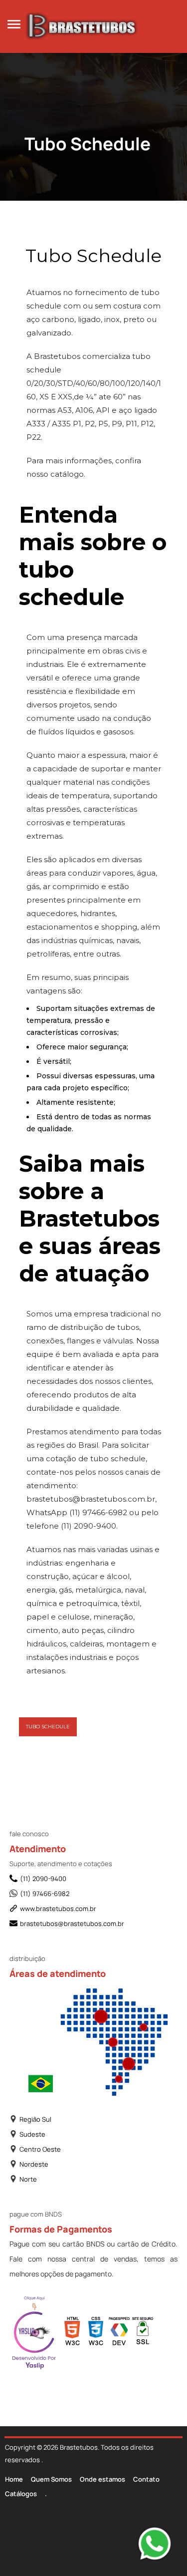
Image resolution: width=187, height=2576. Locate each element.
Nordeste (34, 2164)
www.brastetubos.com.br (58, 1909)
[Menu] (14, 23)
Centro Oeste (40, 2149)
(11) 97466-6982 (45, 1894)
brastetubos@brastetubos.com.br (72, 1924)
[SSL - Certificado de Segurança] (143, 2334)
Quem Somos (51, 2479)
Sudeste (32, 2134)
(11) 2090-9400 (43, 1879)
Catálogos (21, 2494)
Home (14, 2479)
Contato (146, 2479)
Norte (28, 2179)
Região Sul (35, 2119)
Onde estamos (102, 2479)
